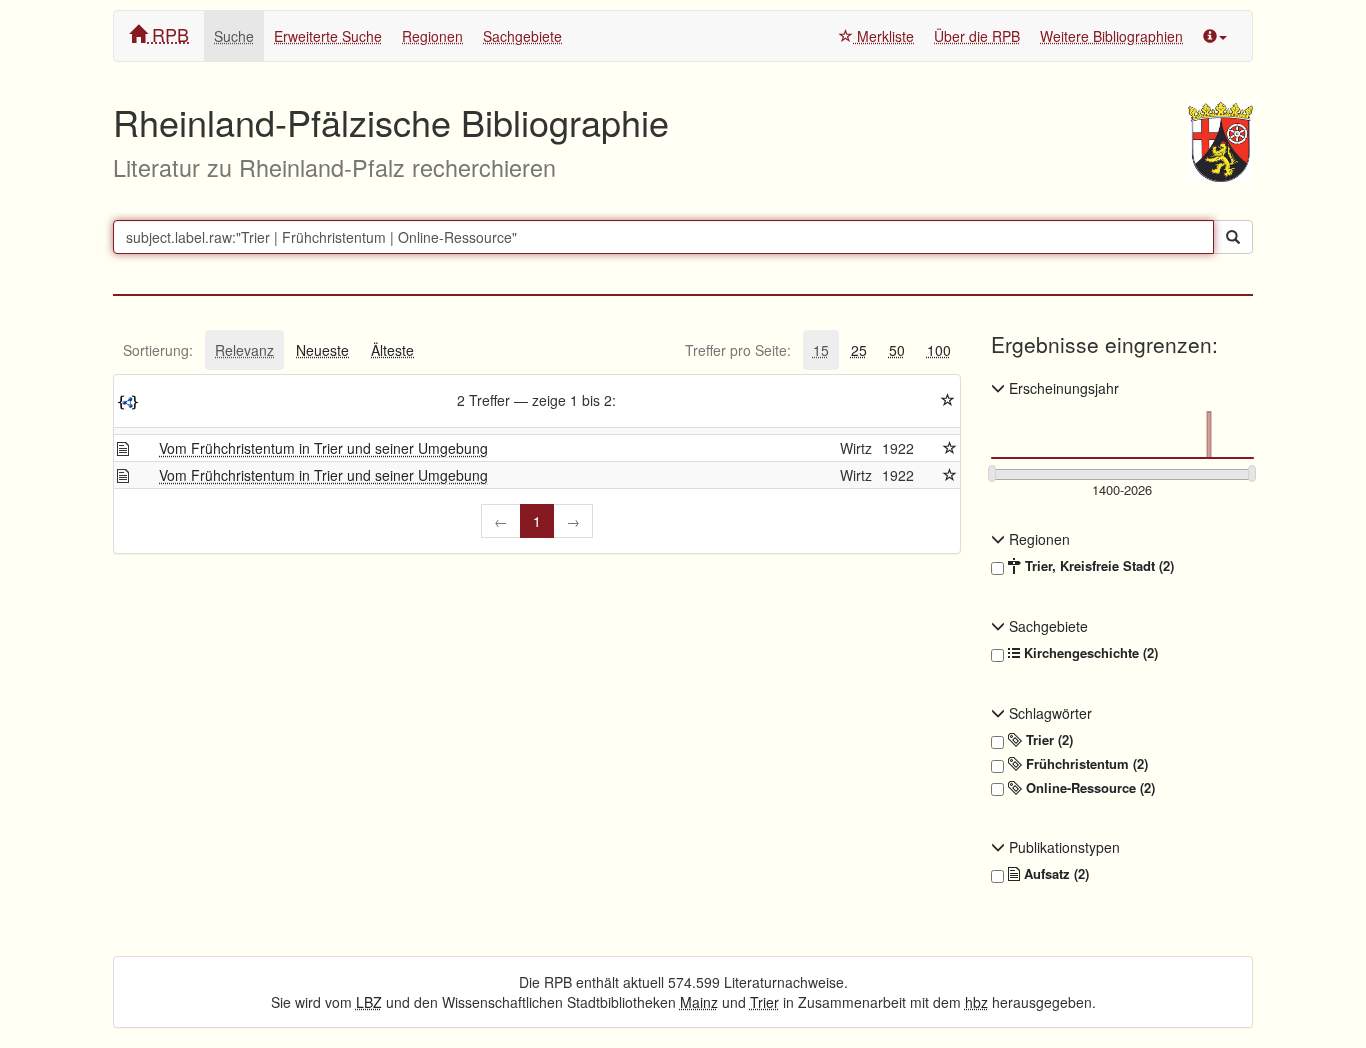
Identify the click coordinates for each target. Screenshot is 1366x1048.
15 (821, 350)
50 (897, 350)
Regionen (432, 36)
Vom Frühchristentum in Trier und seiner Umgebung (323, 448)
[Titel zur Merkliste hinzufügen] (950, 448)
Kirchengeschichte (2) (1089, 653)
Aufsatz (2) (1054, 874)
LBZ (369, 1002)
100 (939, 350)
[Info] (1215, 36)
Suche (234, 36)
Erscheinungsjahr (1062, 388)
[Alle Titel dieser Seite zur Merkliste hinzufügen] (948, 400)
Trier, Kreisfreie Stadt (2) (1097, 566)
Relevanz (244, 350)
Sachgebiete (522, 36)
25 (859, 350)
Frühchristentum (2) (1085, 764)
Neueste (322, 350)
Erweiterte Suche (328, 36)
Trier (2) (1047, 740)
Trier (764, 1002)
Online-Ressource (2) (1088, 788)
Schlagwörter (1048, 713)
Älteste (392, 350)
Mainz (699, 1002)
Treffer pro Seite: (738, 350)
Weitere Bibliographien (1111, 36)
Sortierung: (158, 350)
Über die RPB (977, 36)
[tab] (158, 350)
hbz (976, 1002)
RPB (168, 34)
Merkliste (883, 36)
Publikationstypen (1062, 847)
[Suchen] (1233, 237)
